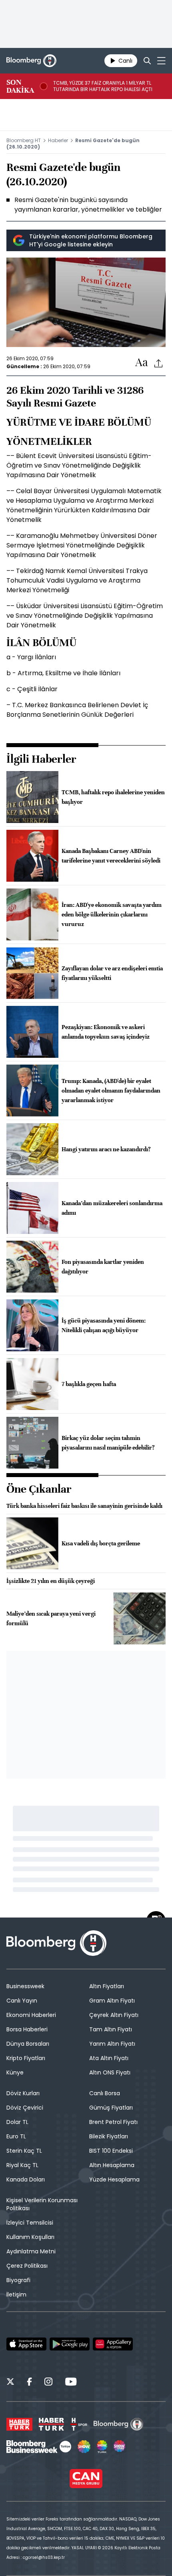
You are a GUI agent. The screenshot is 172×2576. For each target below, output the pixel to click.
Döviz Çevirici (25, 2108)
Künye (15, 2072)
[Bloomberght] (31, 61)
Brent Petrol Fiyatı (113, 2122)
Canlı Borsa (105, 2093)
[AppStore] (26, 2344)
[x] (10, 2383)
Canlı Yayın (22, 2001)
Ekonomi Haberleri (31, 2015)
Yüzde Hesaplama (114, 2179)
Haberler (58, 140)
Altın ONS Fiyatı (110, 2072)
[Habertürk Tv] (52, 2424)
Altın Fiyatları (107, 1986)
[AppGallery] (113, 2344)
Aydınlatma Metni (31, 2251)
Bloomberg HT (24, 140)
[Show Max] (120, 2447)
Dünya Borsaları (28, 2044)
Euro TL (16, 2136)
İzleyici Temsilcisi (30, 2223)
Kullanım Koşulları (30, 2237)
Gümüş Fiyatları (111, 2108)
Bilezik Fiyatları (109, 2136)
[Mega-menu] (161, 61)
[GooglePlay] (70, 2344)
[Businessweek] (39, 2447)
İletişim (16, 2294)
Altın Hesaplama (112, 2165)
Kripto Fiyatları (26, 2058)
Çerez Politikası (27, 2266)
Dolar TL (17, 2122)
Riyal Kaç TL (22, 2165)
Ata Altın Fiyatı (109, 2058)
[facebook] (29, 2383)
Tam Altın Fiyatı (111, 2029)
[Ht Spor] (79, 2424)
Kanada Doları (26, 2179)
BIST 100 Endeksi (111, 2151)
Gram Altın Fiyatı (112, 2001)
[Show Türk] (102, 2447)
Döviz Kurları (23, 2093)
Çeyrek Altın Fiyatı (114, 2015)
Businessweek (25, 1986)
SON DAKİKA (20, 86)
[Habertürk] (19, 2424)
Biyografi (18, 2280)
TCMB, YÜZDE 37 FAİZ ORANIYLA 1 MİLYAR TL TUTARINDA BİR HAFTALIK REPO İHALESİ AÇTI (103, 86)
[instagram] (48, 2383)
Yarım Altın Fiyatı (112, 2044)
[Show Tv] (84, 2447)
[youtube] (71, 2383)
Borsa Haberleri (27, 2029)
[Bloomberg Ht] (119, 2424)
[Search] (147, 61)
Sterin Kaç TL (24, 2151)
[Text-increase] (142, 363)
